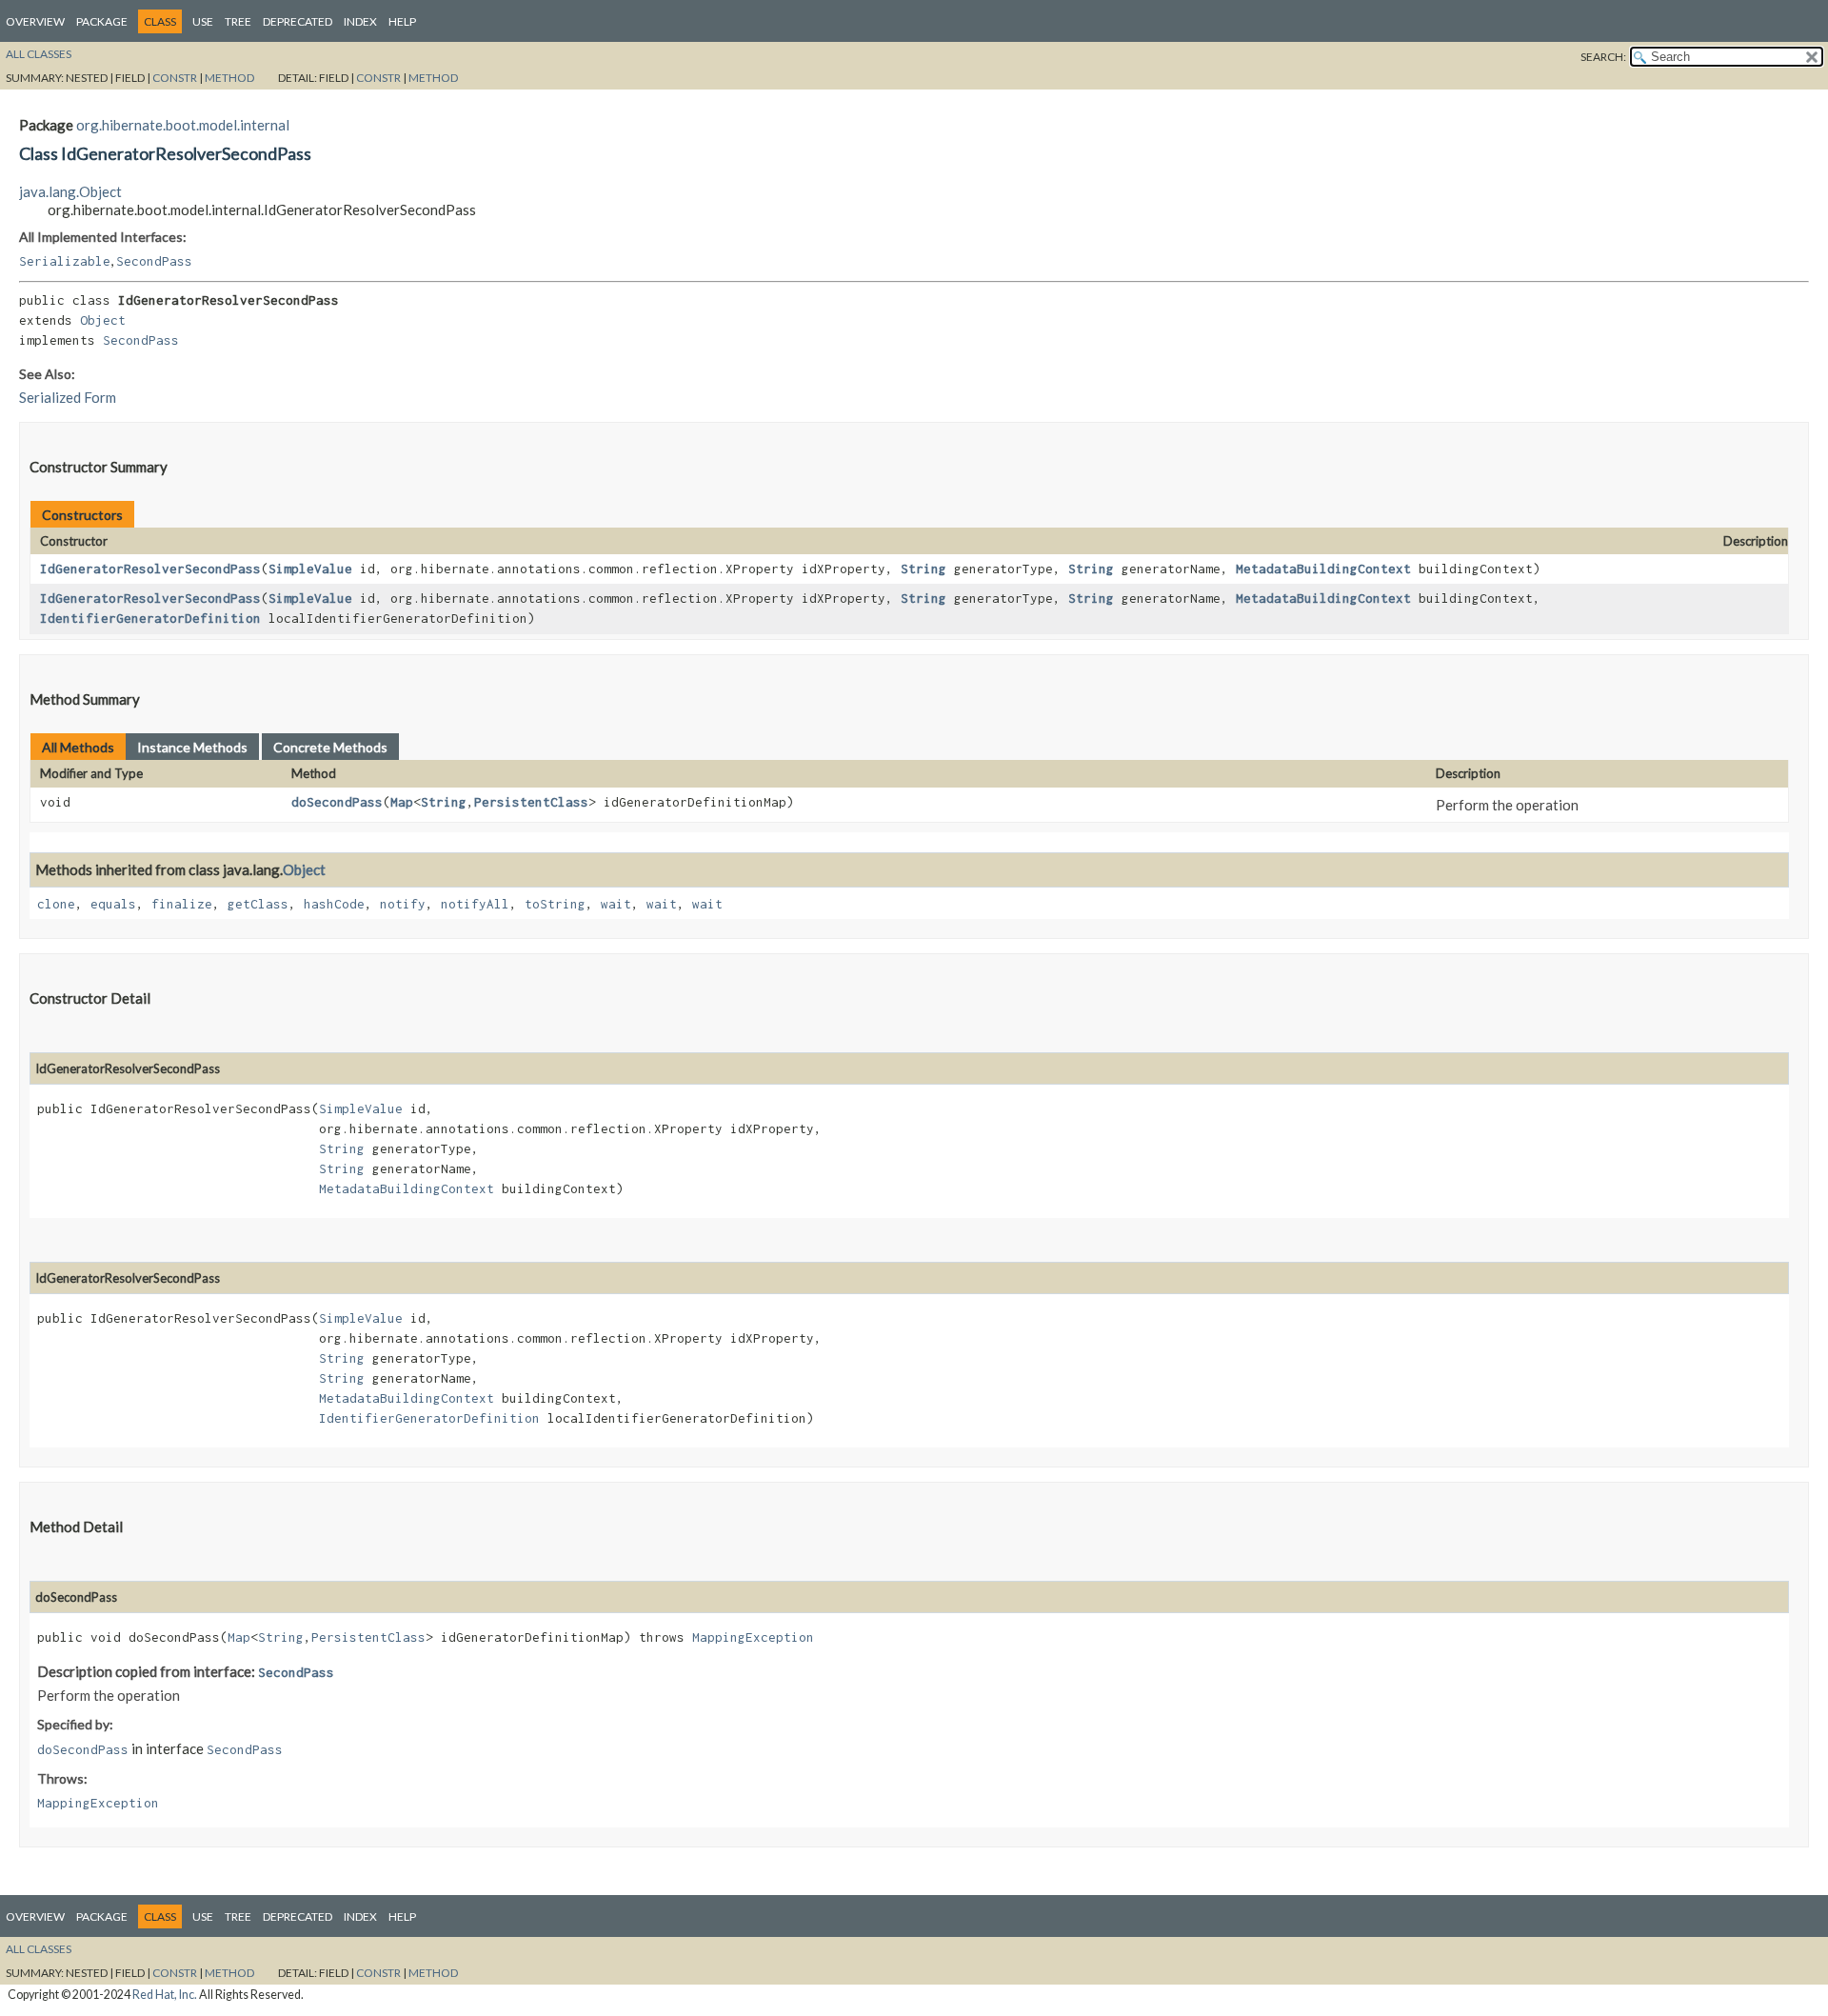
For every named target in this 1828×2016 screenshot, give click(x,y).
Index (360, 21)
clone (56, 904)
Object (103, 320)
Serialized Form (68, 397)
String (924, 569)
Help (402, 21)
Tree (238, 21)
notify (403, 904)
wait (616, 904)
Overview (35, 21)
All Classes (39, 54)
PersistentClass (531, 802)
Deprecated (298, 21)
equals (113, 904)
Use (203, 21)
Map (402, 802)
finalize (182, 904)
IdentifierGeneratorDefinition (150, 618)
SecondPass (154, 261)
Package (102, 21)
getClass (258, 904)
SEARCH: (1603, 57)
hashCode (334, 904)
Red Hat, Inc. (165, 1995)
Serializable (65, 261)
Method (229, 78)
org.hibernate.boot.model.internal (183, 125)
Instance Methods (192, 747)
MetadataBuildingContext (1323, 569)
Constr (175, 78)
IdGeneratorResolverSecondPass (150, 569)
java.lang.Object (70, 191)
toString (555, 904)
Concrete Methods (330, 747)
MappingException (753, 1637)
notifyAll (475, 904)
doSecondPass (337, 802)
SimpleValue (310, 569)
